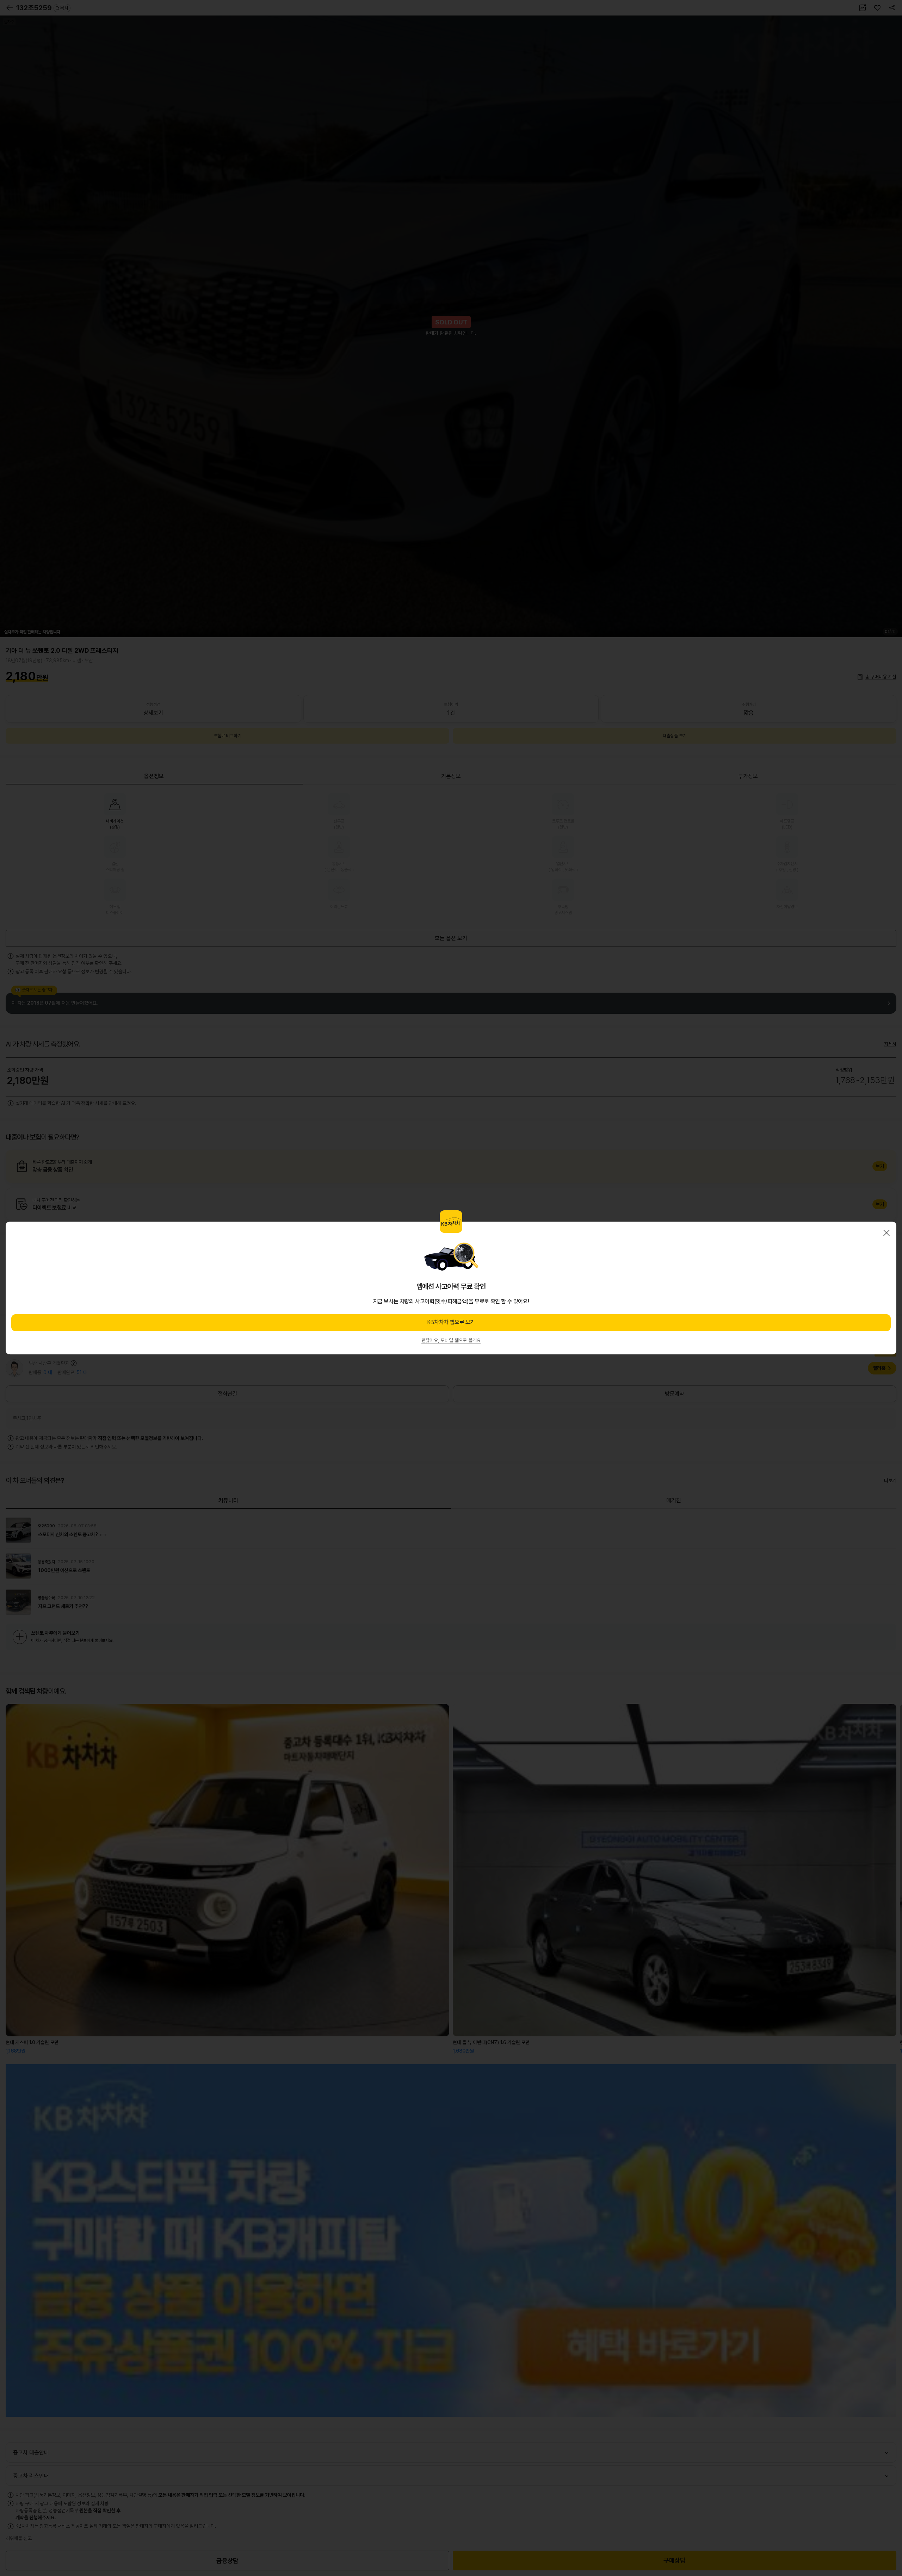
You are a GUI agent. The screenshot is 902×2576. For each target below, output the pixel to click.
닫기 (886, 1233)
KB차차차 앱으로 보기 (451, 1322)
